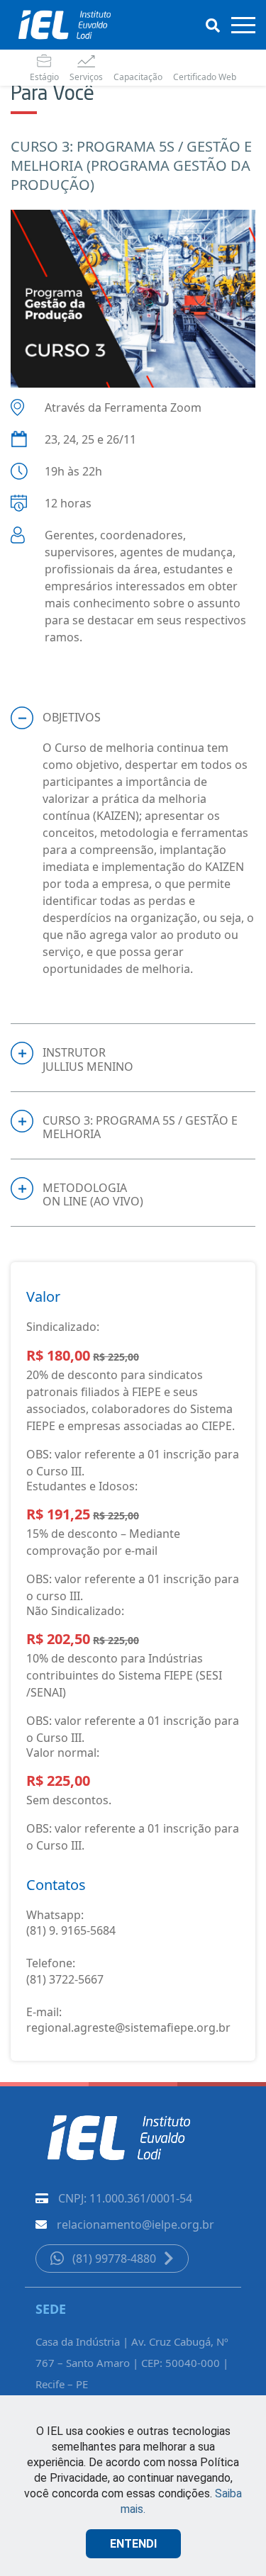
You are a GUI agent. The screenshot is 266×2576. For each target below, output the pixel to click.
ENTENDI (133, 2544)
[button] (133, 718)
